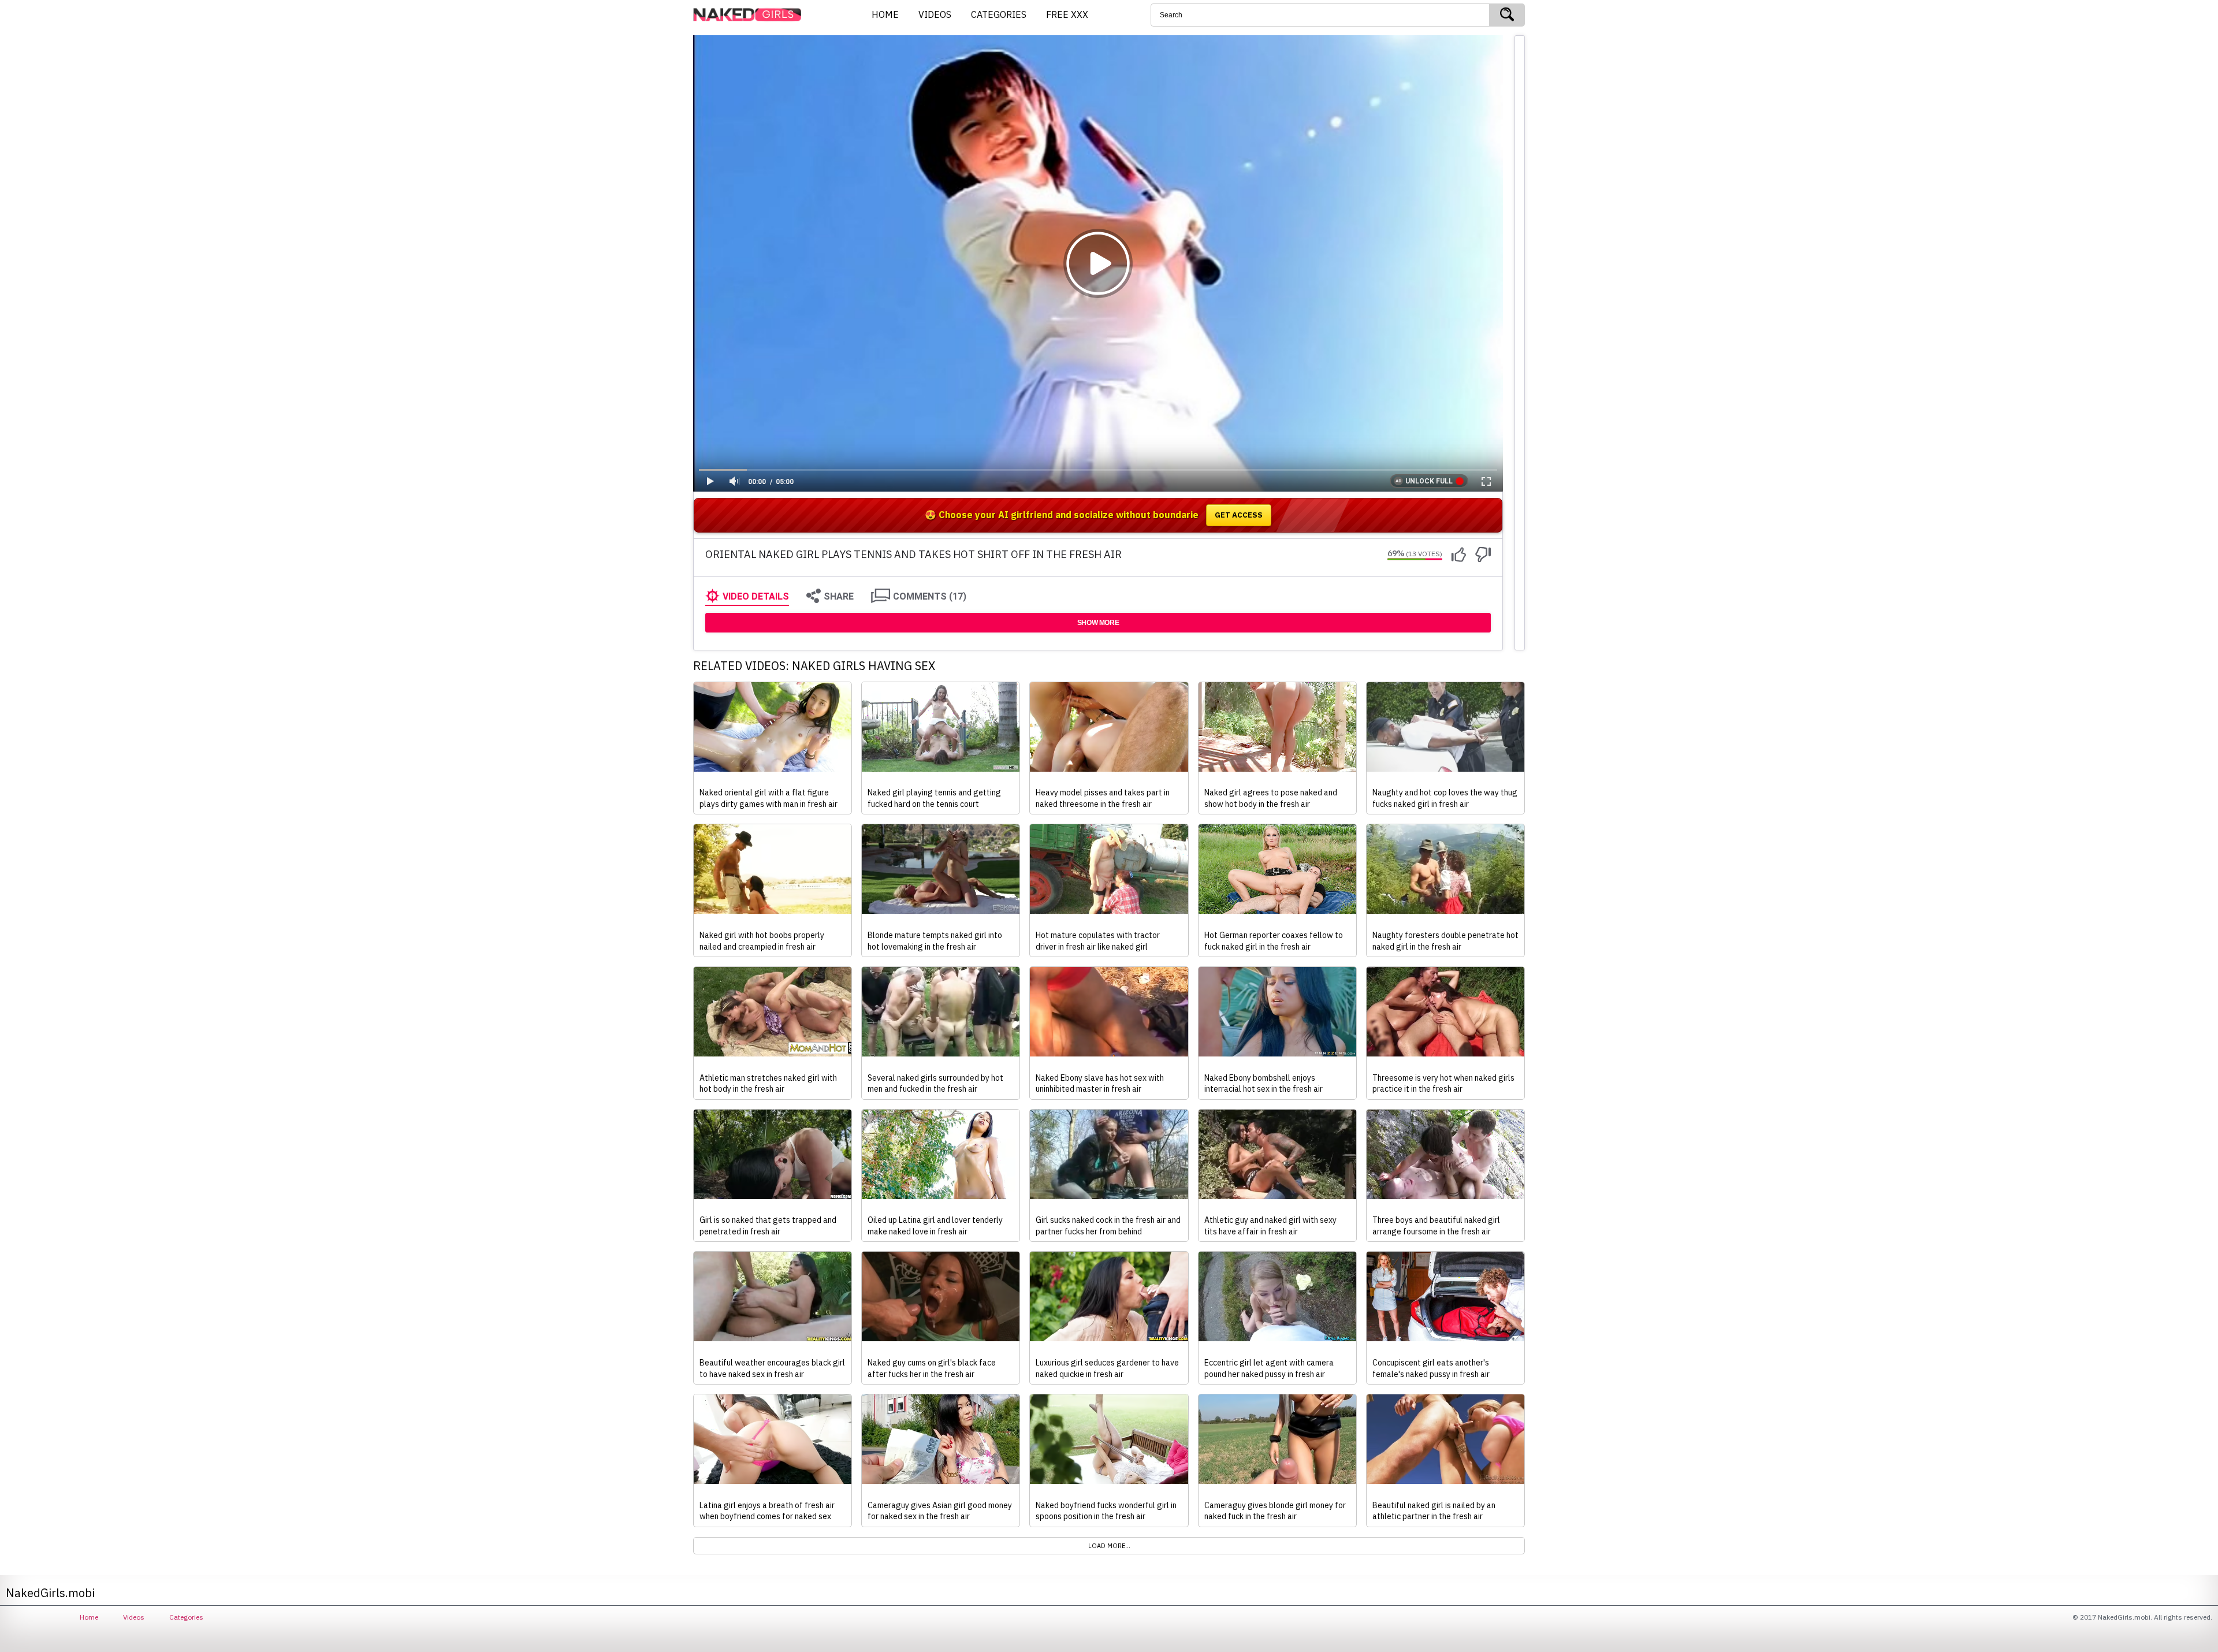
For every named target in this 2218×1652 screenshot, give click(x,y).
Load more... (1109, 1546)
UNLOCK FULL (1429, 481)
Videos (134, 1617)
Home (89, 1617)
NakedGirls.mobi (751, 15)
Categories (186, 1617)
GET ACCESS (1239, 515)
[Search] (1507, 15)
